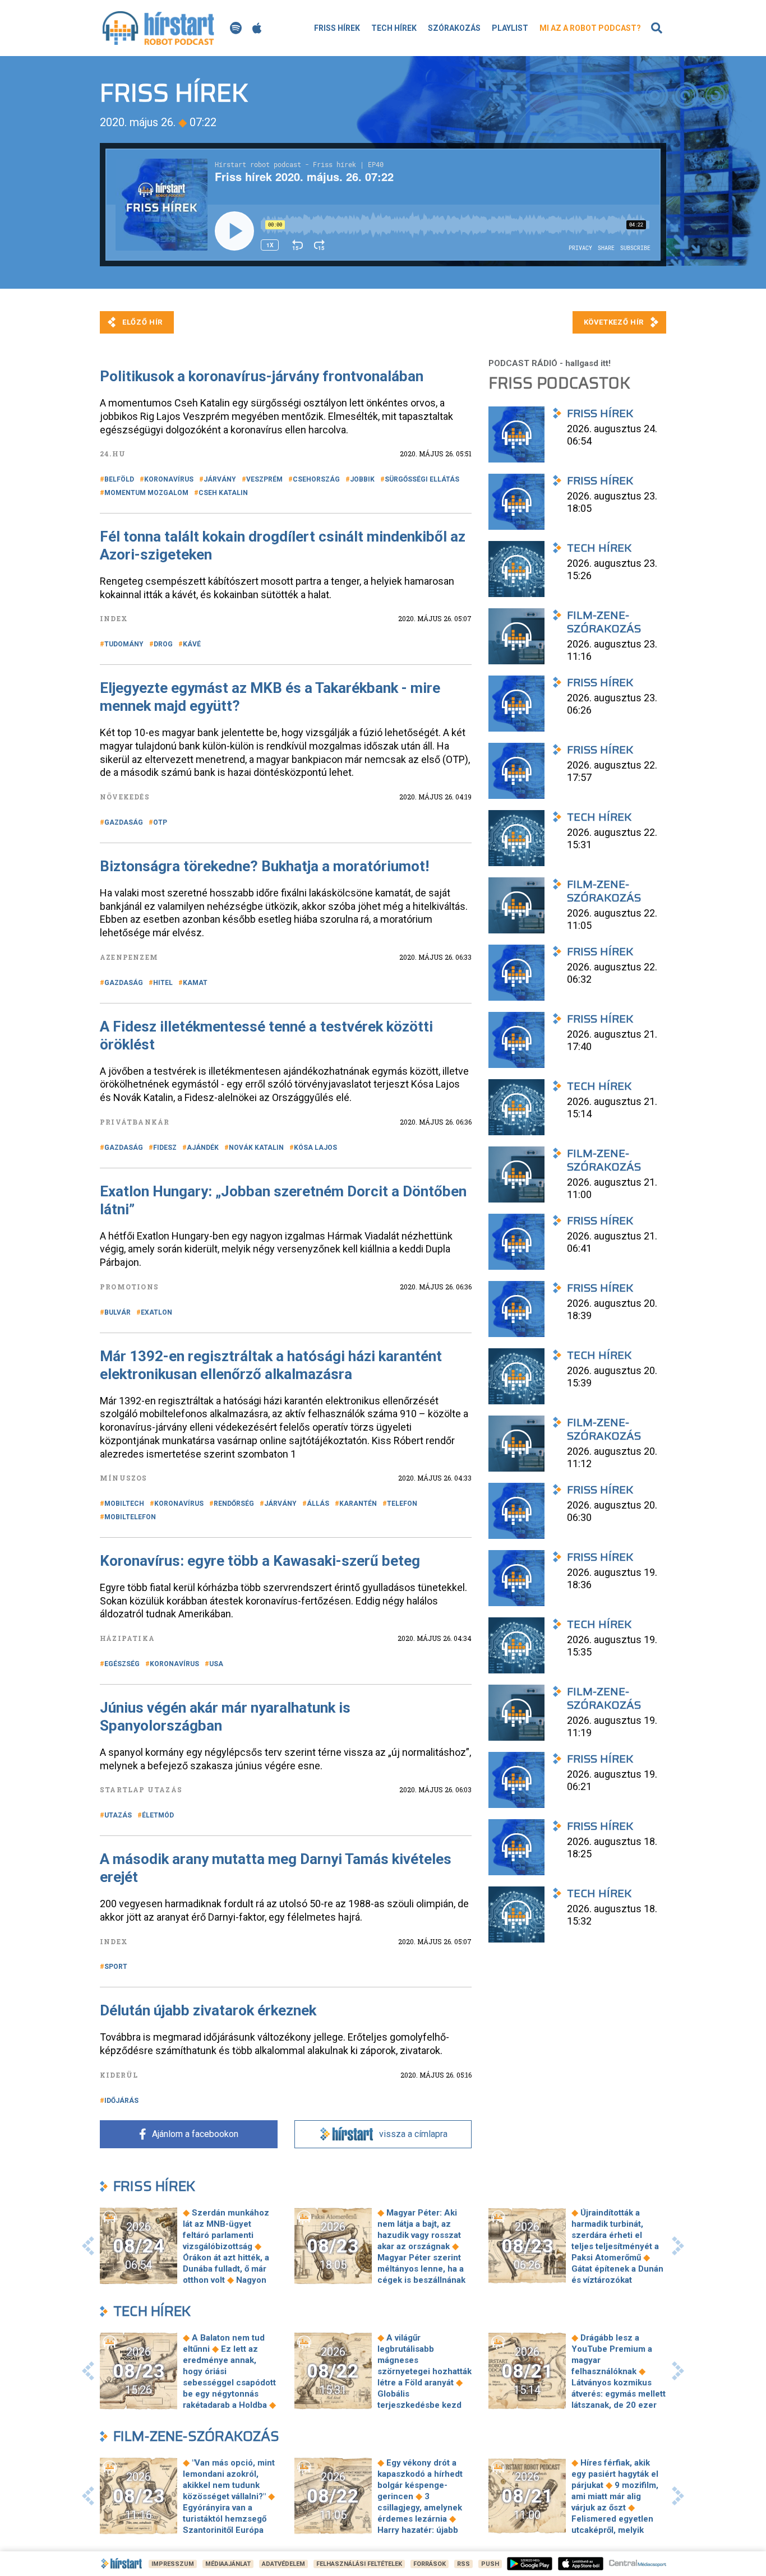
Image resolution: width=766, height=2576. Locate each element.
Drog (163, 644)
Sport (116, 1967)
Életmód (158, 1815)
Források (430, 2564)
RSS (463, 2564)
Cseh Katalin (223, 493)
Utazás (118, 1815)
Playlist (510, 28)
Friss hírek (337, 28)
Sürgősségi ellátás (422, 479)
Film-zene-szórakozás (196, 2436)
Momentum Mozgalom (146, 493)
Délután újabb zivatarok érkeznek (208, 2010)
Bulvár (117, 1312)
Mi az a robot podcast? (590, 28)
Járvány (220, 479)
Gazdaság (124, 822)
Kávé (192, 644)
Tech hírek (394, 28)
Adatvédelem (283, 2564)
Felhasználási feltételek (359, 2564)
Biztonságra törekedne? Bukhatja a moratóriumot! (264, 866)
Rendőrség (234, 1504)
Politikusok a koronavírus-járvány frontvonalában (262, 376)
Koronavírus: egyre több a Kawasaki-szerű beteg (260, 1561)
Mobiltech (124, 1504)
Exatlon (156, 1312)
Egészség (122, 1664)
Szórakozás (454, 28)
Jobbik (362, 479)
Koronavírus (169, 479)
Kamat (195, 983)
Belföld (119, 479)
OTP (160, 822)
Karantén (358, 1504)
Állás (318, 1504)
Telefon (402, 1504)
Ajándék (203, 1148)
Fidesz (165, 1148)
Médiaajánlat (228, 2564)
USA (216, 1664)
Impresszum (173, 2564)
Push (490, 2564)
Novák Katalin (256, 1148)
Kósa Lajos (315, 1148)
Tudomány (124, 644)
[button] (88, 2246)
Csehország (316, 479)
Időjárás (121, 2101)
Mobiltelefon (130, 1517)
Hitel (163, 983)
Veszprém (264, 479)
